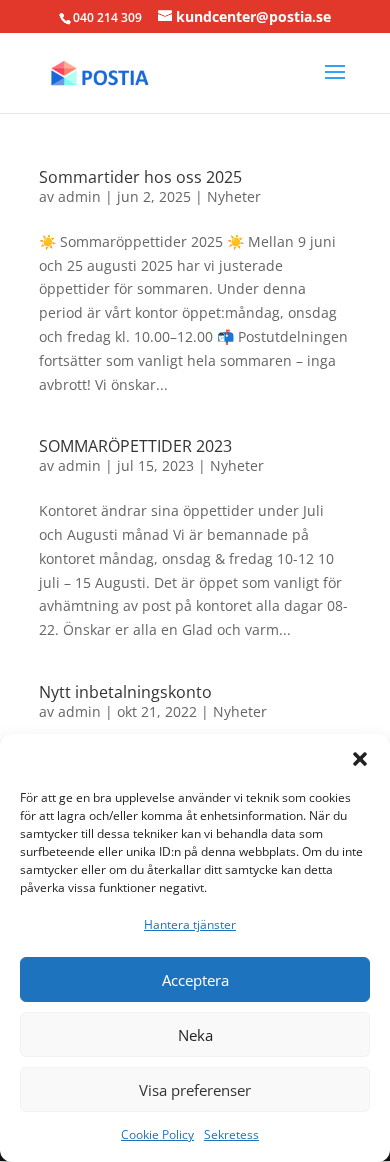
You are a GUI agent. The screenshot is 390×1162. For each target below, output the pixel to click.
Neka (195, 1035)
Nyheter (234, 196)
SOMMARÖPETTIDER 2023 (135, 446)
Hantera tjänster (190, 924)
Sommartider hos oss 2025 (140, 177)
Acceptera (195, 980)
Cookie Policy (157, 1134)
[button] (360, 759)
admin (79, 196)
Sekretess (231, 1134)
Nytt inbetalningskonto (125, 692)
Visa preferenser (195, 1090)
